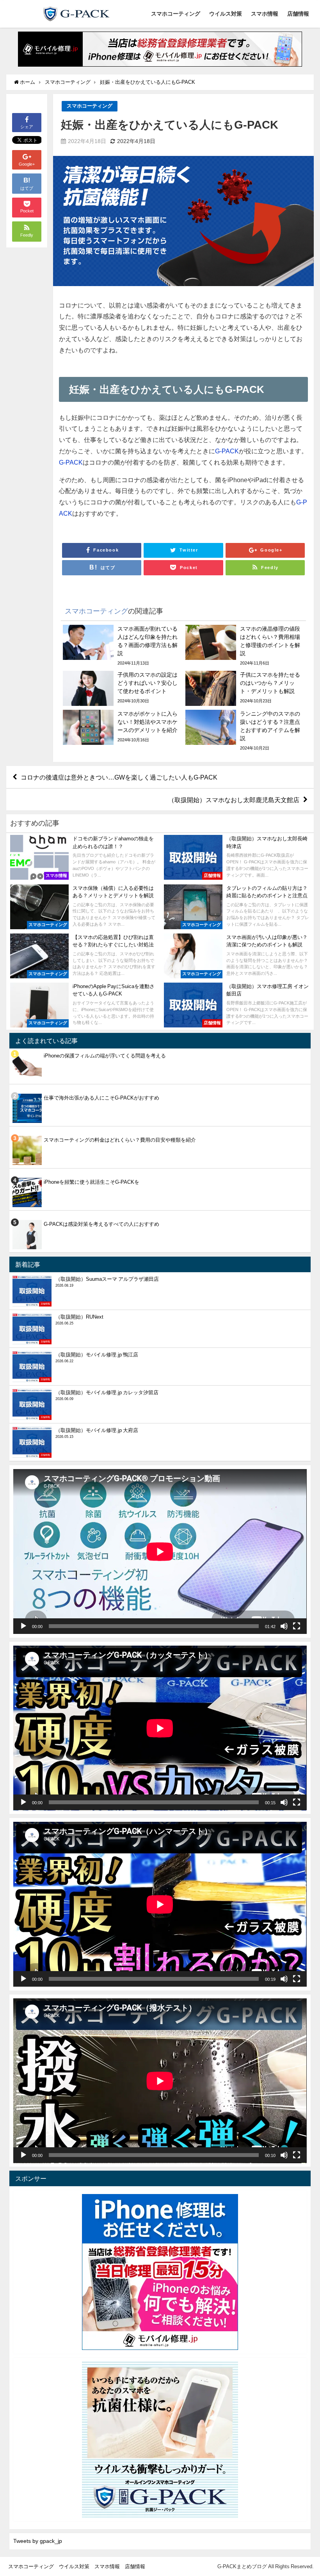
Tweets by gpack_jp (38, 2541)
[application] (160, 1551)
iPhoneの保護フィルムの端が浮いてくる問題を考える (105, 1056)
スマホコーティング (176, 14)
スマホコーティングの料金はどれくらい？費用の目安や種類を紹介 (120, 1140)
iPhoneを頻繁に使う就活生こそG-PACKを (92, 1182)
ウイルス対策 (226, 14)
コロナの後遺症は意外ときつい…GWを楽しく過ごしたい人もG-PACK (119, 777)
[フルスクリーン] (297, 1626)
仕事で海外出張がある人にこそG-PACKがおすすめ (101, 1098)
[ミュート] (284, 1626)
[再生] (23, 1626)
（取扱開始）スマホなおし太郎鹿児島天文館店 (234, 799)
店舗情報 (298, 14)
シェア (27, 127)
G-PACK (227, 451)
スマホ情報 (265, 14)
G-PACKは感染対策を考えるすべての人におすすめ (101, 1224)
